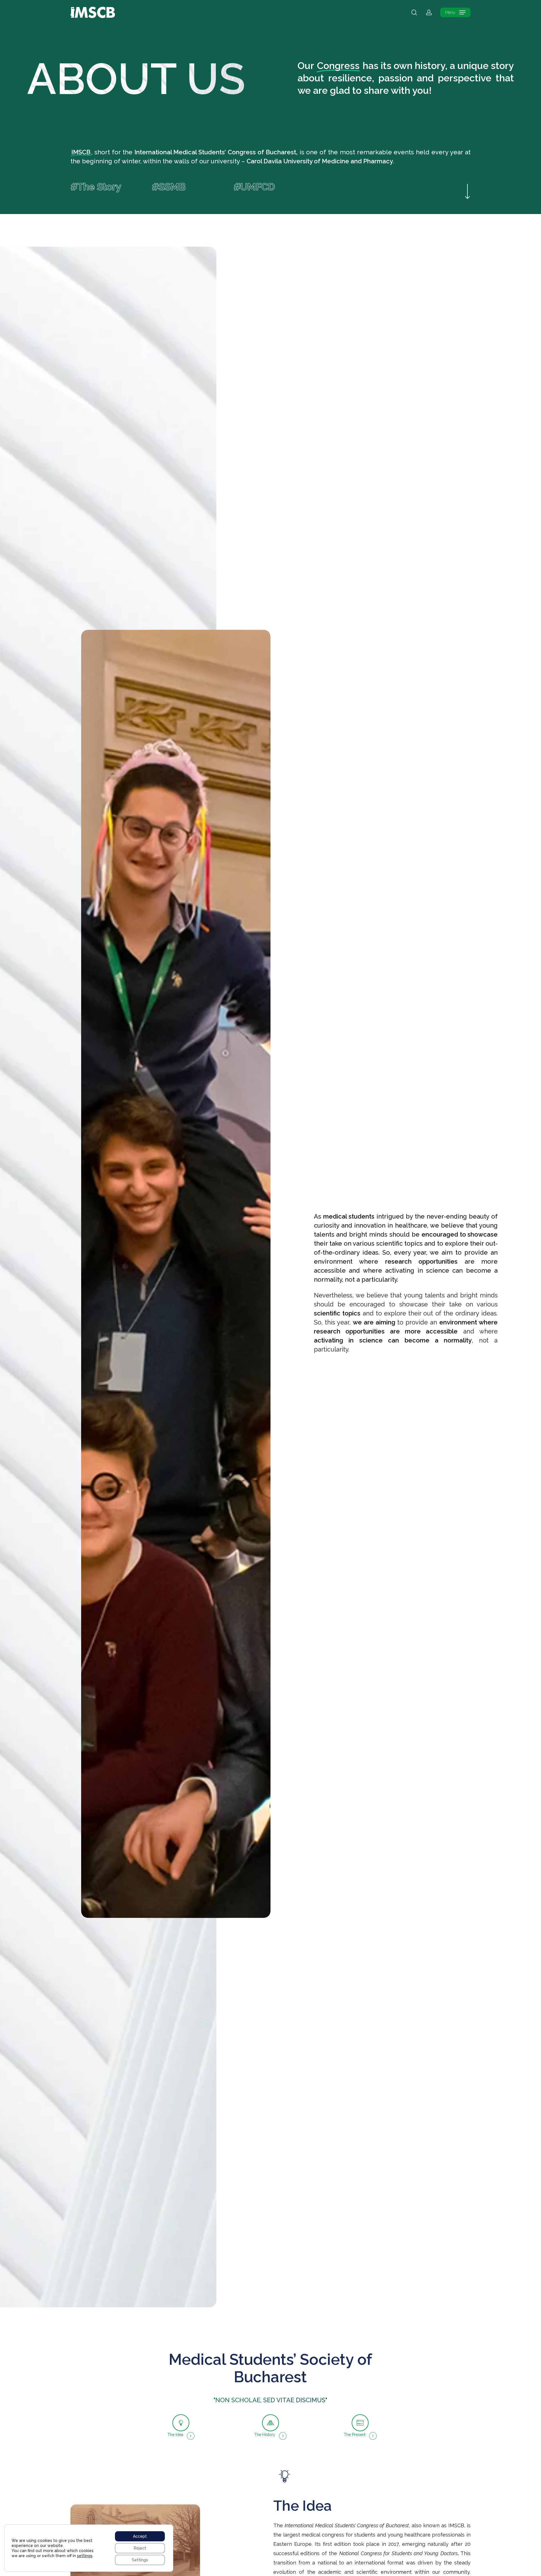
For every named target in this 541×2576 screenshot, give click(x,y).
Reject (140, 2548)
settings (85, 2556)
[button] (455, 13)
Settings (140, 2560)
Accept (140, 2536)
